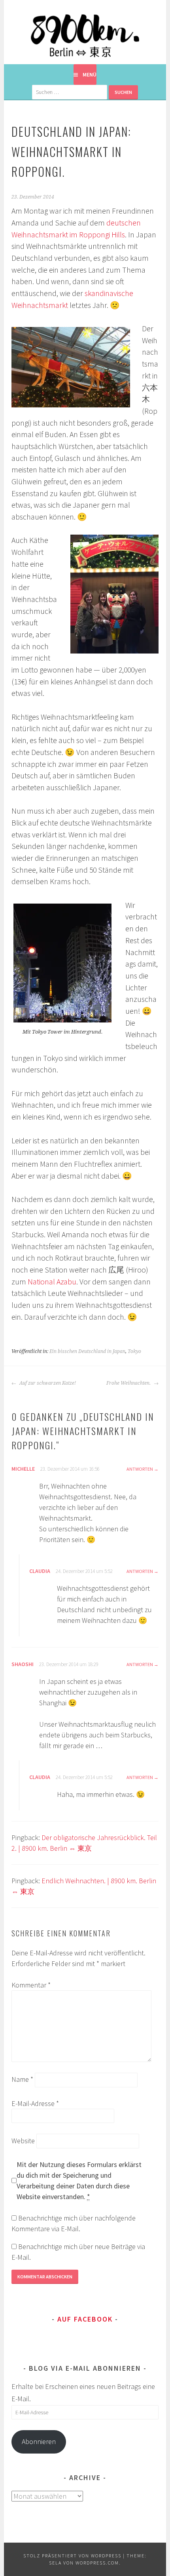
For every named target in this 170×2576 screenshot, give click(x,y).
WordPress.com (97, 2563)
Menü (90, 75)
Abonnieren (39, 2441)
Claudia (40, 1571)
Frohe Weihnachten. (129, 1383)
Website (23, 2141)
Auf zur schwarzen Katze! (47, 1383)
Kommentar (31, 1985)
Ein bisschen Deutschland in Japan (87, 1351)
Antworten (140, 1469)
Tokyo (134, 1351)
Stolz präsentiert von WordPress (72, 2556)
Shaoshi (23, 1664)
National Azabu (52, 1282)
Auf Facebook (85, 2319)
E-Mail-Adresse (35, 2103)
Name (22, 2079)
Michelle (23, 1469)
